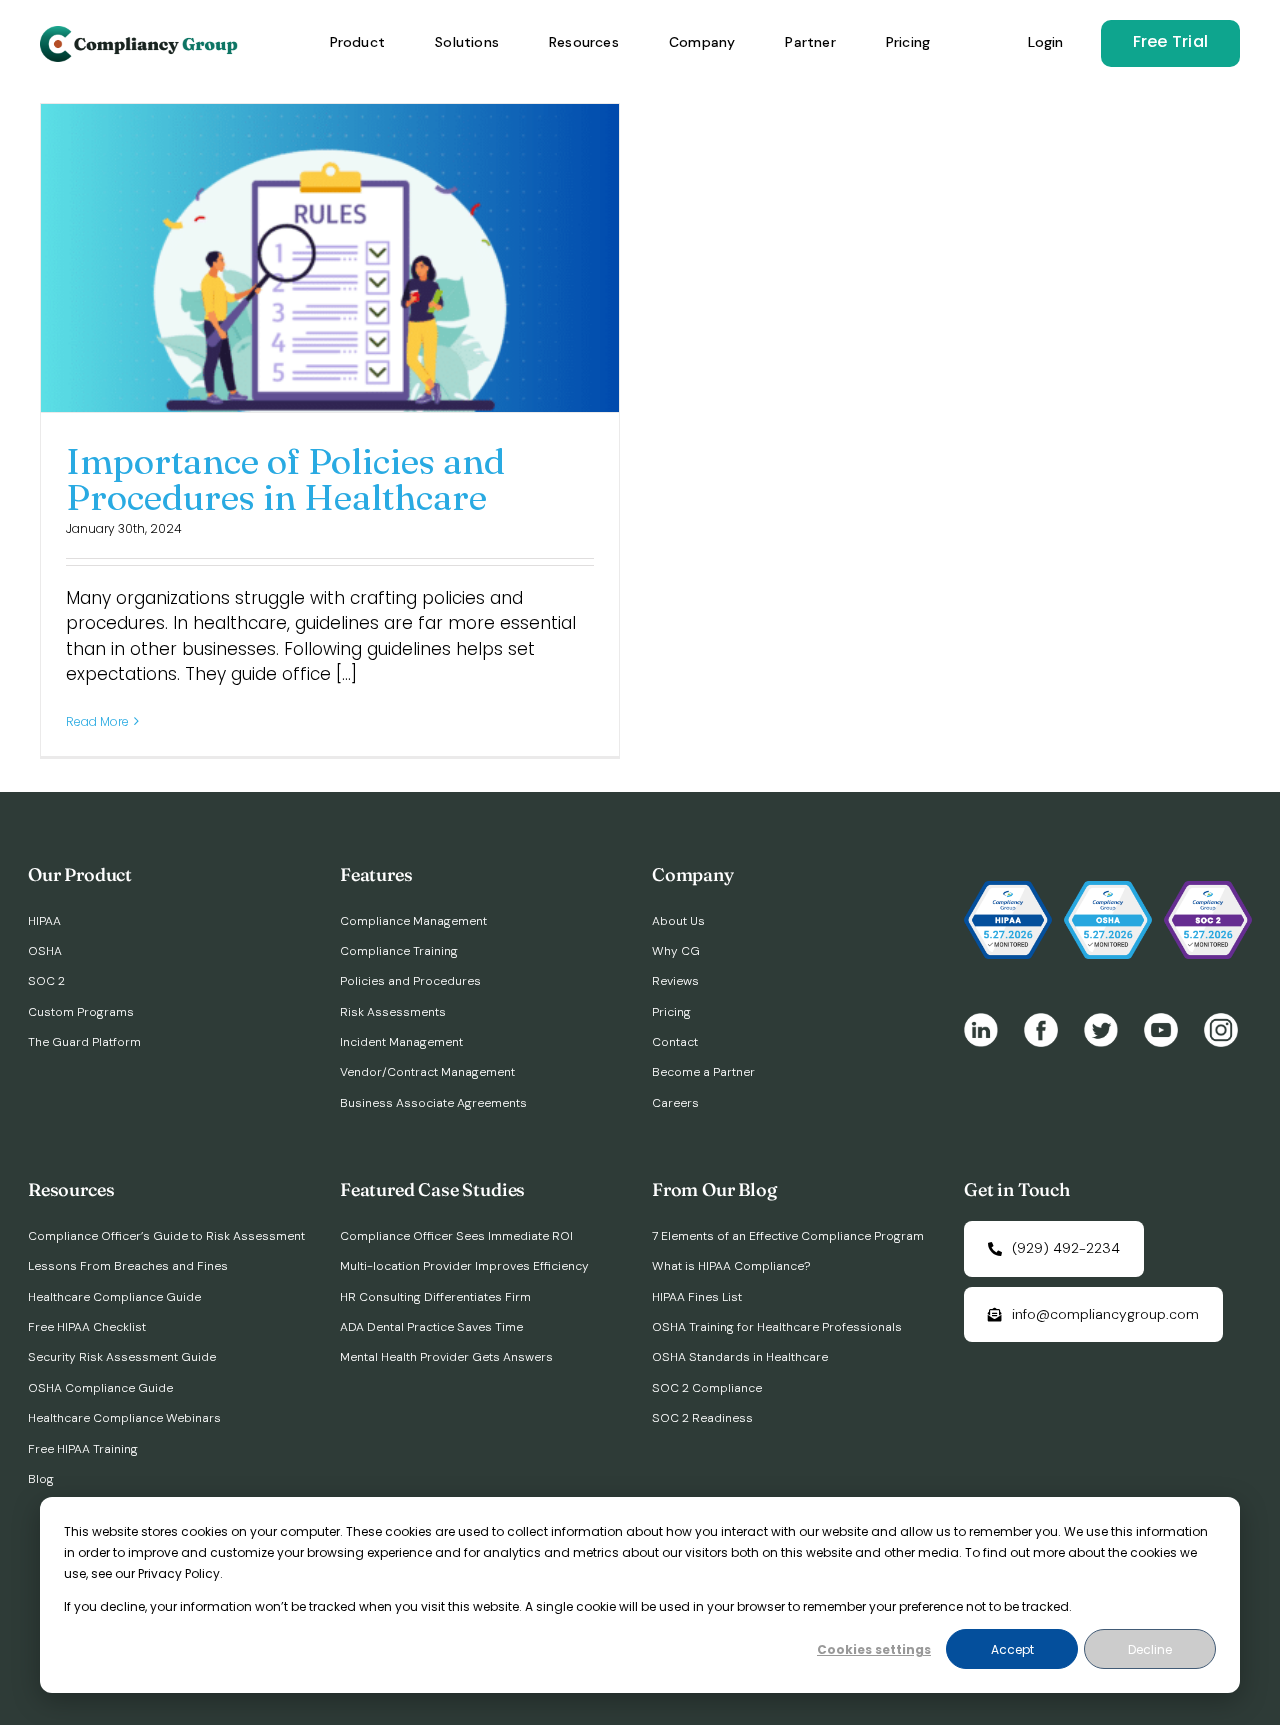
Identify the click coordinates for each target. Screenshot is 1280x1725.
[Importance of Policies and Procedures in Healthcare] (330, 258)
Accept (1012, 1649)
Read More (97, 721)
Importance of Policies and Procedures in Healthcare (285, 479)
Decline (1150, 1649)
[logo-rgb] (141, 34)
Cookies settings (874, 1649)
